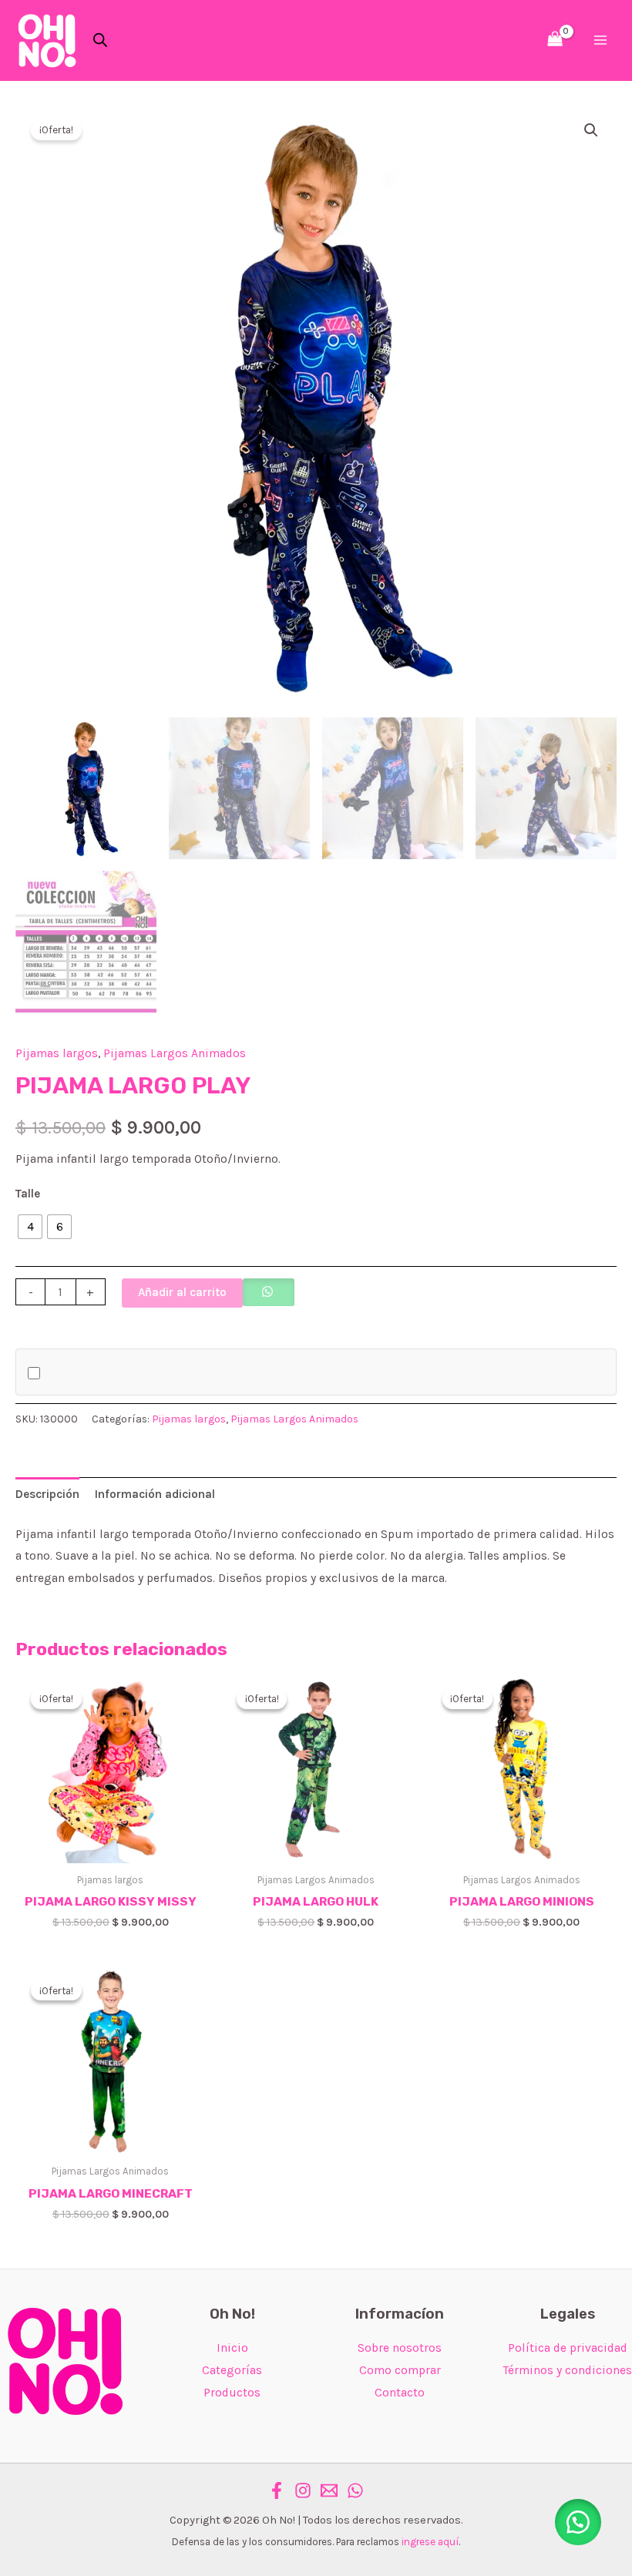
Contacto (400, 2393)
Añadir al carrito (182, 1292)
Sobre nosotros (400, 2348)
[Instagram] (303, 2490)
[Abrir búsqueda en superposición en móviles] (100, 40)
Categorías (232, 2370)
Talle (28, 1194)
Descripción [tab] (47, 1494)
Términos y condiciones (568, 2370)
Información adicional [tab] (155, 1494)
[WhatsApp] (355, 2490)
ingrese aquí (430, 2542)
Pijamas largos (57, 1053)
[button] (591, 130)
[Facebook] (277, 2490)
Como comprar (400, 2370)
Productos (232, 2393)
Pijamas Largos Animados (175, 1053)
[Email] (329, 2490)
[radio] (30, 1227)
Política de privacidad (568, 2348)
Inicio (232, 2348)
